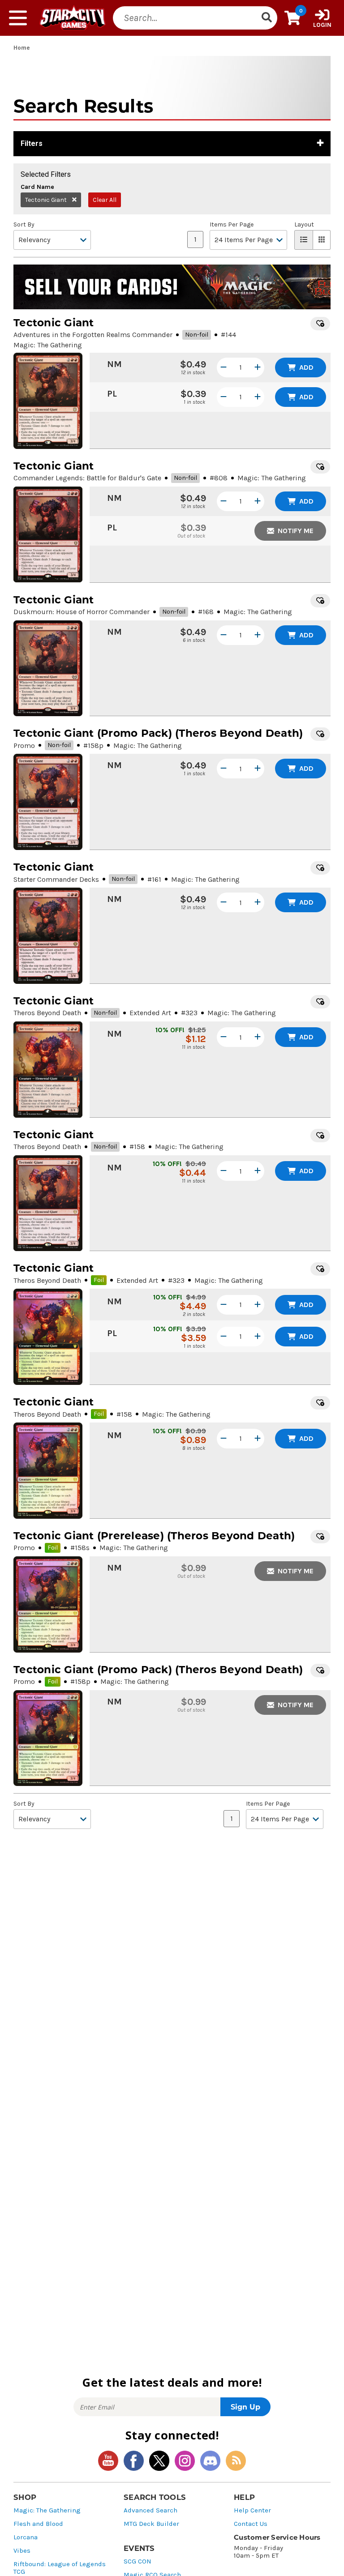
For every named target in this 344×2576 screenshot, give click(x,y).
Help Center (252, 2510)
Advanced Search (150, 2510)
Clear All (105, 200)
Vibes (22, 2551)
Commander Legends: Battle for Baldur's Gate (87, 478)
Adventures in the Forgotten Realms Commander (93, 335)
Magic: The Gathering (47, 2510)
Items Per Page (232, 225)
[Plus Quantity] (258, 367)
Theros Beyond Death (47, 1013)
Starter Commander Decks (56, 879)
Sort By (24, 225)
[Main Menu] (18, 18)
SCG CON (138, 2561)
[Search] (267, 18)
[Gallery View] (322, 240)
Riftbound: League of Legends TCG (60, 2568)
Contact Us (251, 2524)
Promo (24, 745)
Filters (32, 143)
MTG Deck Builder (151, 2524)
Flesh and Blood (38, 2524)
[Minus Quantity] (224, 367)
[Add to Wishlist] (320, 324)
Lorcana (26, 2537)
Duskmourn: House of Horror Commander (82, 612)
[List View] (304, 240)
